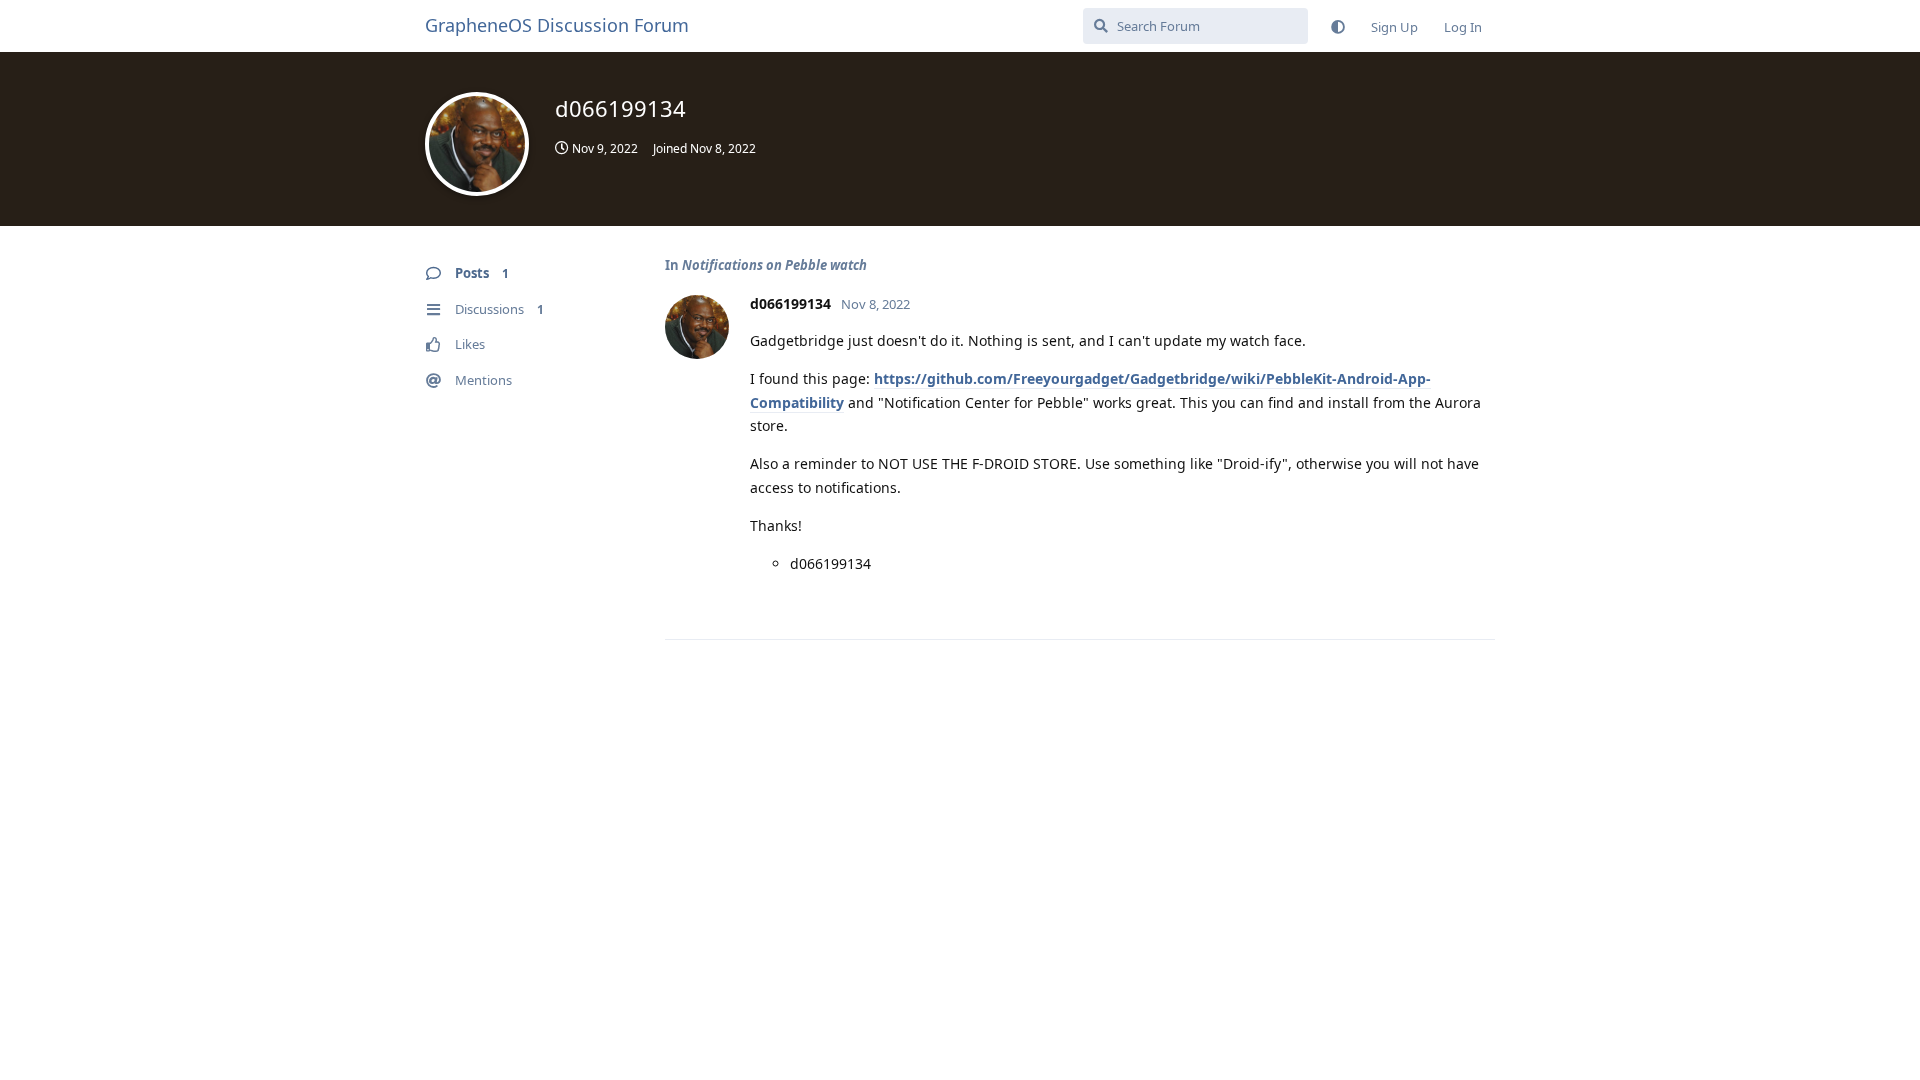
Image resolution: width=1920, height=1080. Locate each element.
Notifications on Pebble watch (774, 265)
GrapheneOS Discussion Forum (557, 25)
